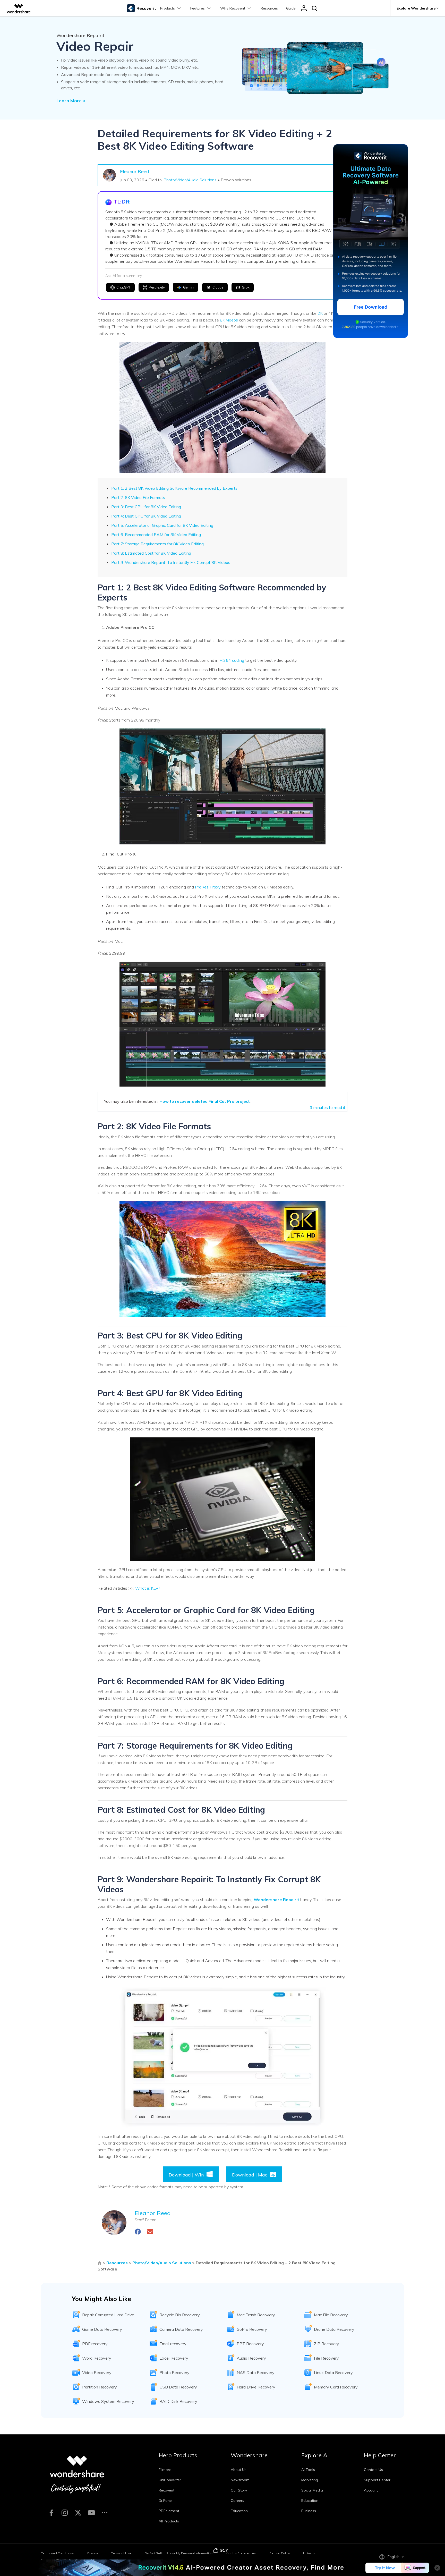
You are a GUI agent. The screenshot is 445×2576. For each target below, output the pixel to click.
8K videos (229, 320)
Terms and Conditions (57, 2553)
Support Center (377, 2480)
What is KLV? (148, 1588)
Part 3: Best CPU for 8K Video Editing (146, 507)
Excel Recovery (174, 2358)
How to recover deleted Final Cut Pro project (205, 1101)
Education (239, 2511)
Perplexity (157, 287)
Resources (269, 8)
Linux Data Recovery (333, 2372)
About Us (239, 2470)
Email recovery (173, 2344)
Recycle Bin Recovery (180, 2315)
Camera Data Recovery (181, 2329)
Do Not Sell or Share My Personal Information (179, 2553)
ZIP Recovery (327, 2344)
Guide (291, 8)
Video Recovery (97, 2372)
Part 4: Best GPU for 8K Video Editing (146, 516)
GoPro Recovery (252, 2329)
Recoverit (166, 2490)
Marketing (310, 2480)
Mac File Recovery (331, 2315)
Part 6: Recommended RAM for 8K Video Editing (156, 535)
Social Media (312, 2490)
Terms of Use (121, 2553)
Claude (218, 287)
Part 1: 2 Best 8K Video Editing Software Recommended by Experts (174, 488)
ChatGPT (123, 287)
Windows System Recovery (108, 2401)
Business (309, 2511)
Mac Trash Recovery (256, 2315)
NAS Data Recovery (256, 2372)
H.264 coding (232, 660)
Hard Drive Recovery (256, 2387)
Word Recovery (97, 2358)
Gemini (189, 287)
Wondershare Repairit (276, 1900)
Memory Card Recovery (336, 2387)
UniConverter (170, 2480)
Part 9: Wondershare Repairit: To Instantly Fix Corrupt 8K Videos (171, 562)
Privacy (93, 2553)
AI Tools (308, 2470)
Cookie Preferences (241, 2553)
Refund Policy (280, 2553)
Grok (246, 287)
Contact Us (373, 2470)
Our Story (239, 2490)
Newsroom (240, 2480)
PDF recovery (95, 2344)
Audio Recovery (251, 2358)
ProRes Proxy (208, 887)
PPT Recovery (250, 2344)
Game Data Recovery (102, 2329)
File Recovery (326, 2358)
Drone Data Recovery (334, 2329)
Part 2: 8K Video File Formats (138, 497)
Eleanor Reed (135, 171)
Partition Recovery (100, 2387)
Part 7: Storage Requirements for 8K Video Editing (157, 544)
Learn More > (71, 101)
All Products (169, 2521)
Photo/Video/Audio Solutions (190, 180)
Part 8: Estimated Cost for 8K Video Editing (151, 553)
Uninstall (310, 2553)
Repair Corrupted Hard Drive (108, 2315)
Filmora (165, 2470)
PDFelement (169, 2511)
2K (320, 313)
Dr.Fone (165, 2501)
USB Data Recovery (178, 2387)
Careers (237, 2501)
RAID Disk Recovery (178, 2401)
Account (371, 2490)
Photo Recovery (174, 2372)
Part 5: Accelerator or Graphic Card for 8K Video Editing (162, 525)
